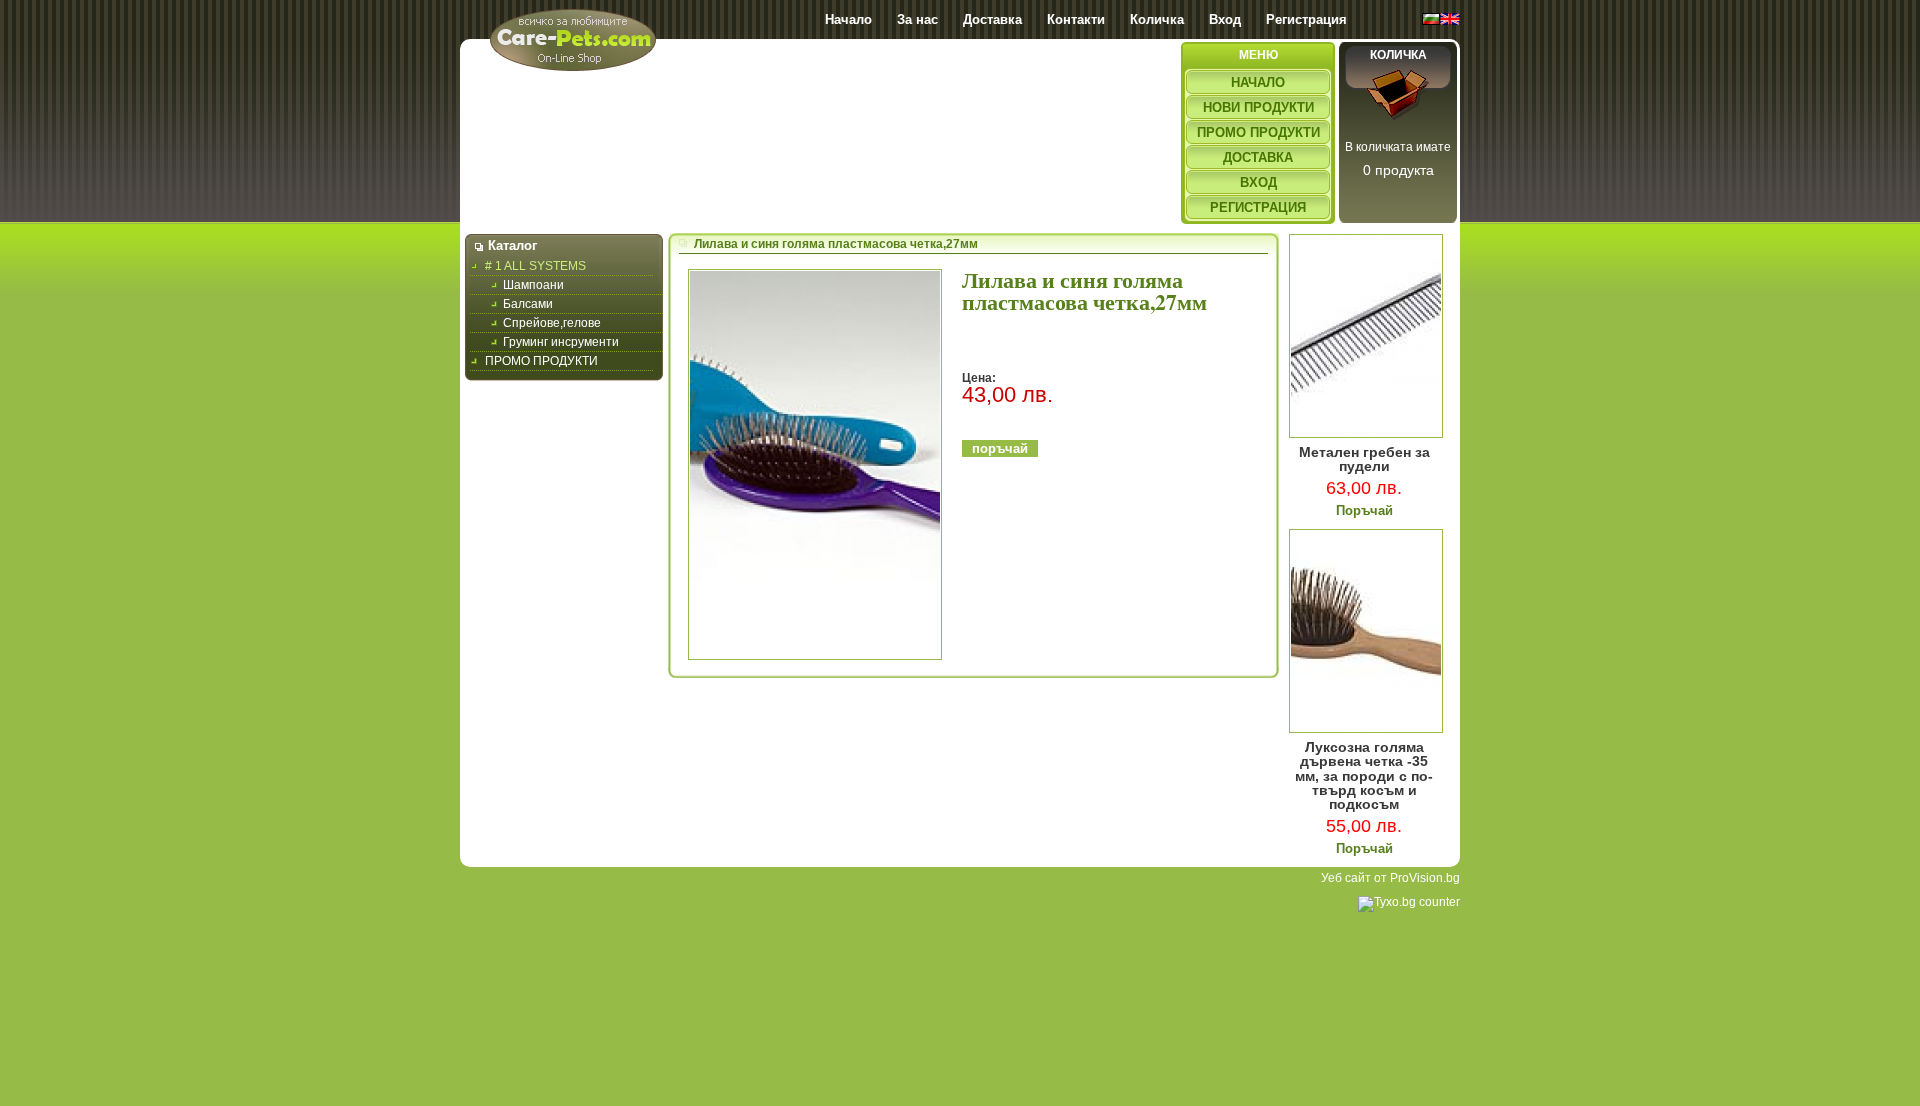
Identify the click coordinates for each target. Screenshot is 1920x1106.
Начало (848, 19)
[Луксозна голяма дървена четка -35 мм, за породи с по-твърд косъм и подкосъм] (1366, 729)
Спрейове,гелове (552, 323)
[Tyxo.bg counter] (1409, 902)
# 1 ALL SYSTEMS (535, 266)
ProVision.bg (1425, 878)
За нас (917, 19)
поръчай (1000, 448)
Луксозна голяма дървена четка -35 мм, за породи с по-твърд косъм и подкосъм (1364, 776)
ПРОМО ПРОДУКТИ (541, 361)
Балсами (528, 304)
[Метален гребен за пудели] (1366, 434)
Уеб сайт (1346, 878)
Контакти (1076, 19)
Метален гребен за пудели (1364, 459)
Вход (1225, 19)
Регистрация (1306, 19)
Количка (1157, 19)
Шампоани (533, 285)
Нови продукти (1258, 107)
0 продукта (1398, 170)
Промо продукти (1258, 132)
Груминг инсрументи (561, 342)
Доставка (992, 19)
